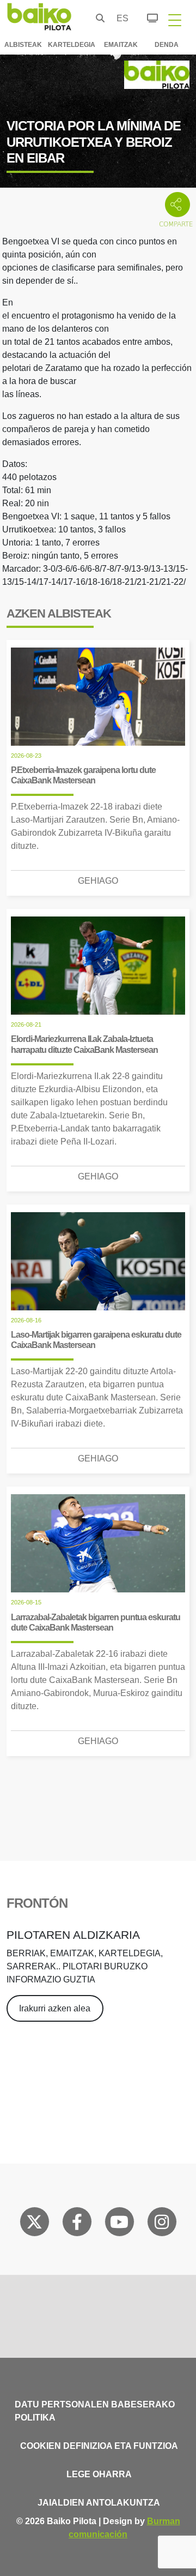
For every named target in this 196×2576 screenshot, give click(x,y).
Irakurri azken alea (55, 2008)
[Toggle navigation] (175, 20)
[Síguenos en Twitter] (34, 2224)
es (120, 18)
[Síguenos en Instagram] (162, 2224)
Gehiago (98, 881)
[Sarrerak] (146, 16)
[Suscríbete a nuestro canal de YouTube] (119, 2224)
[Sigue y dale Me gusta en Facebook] (77, 2224)
